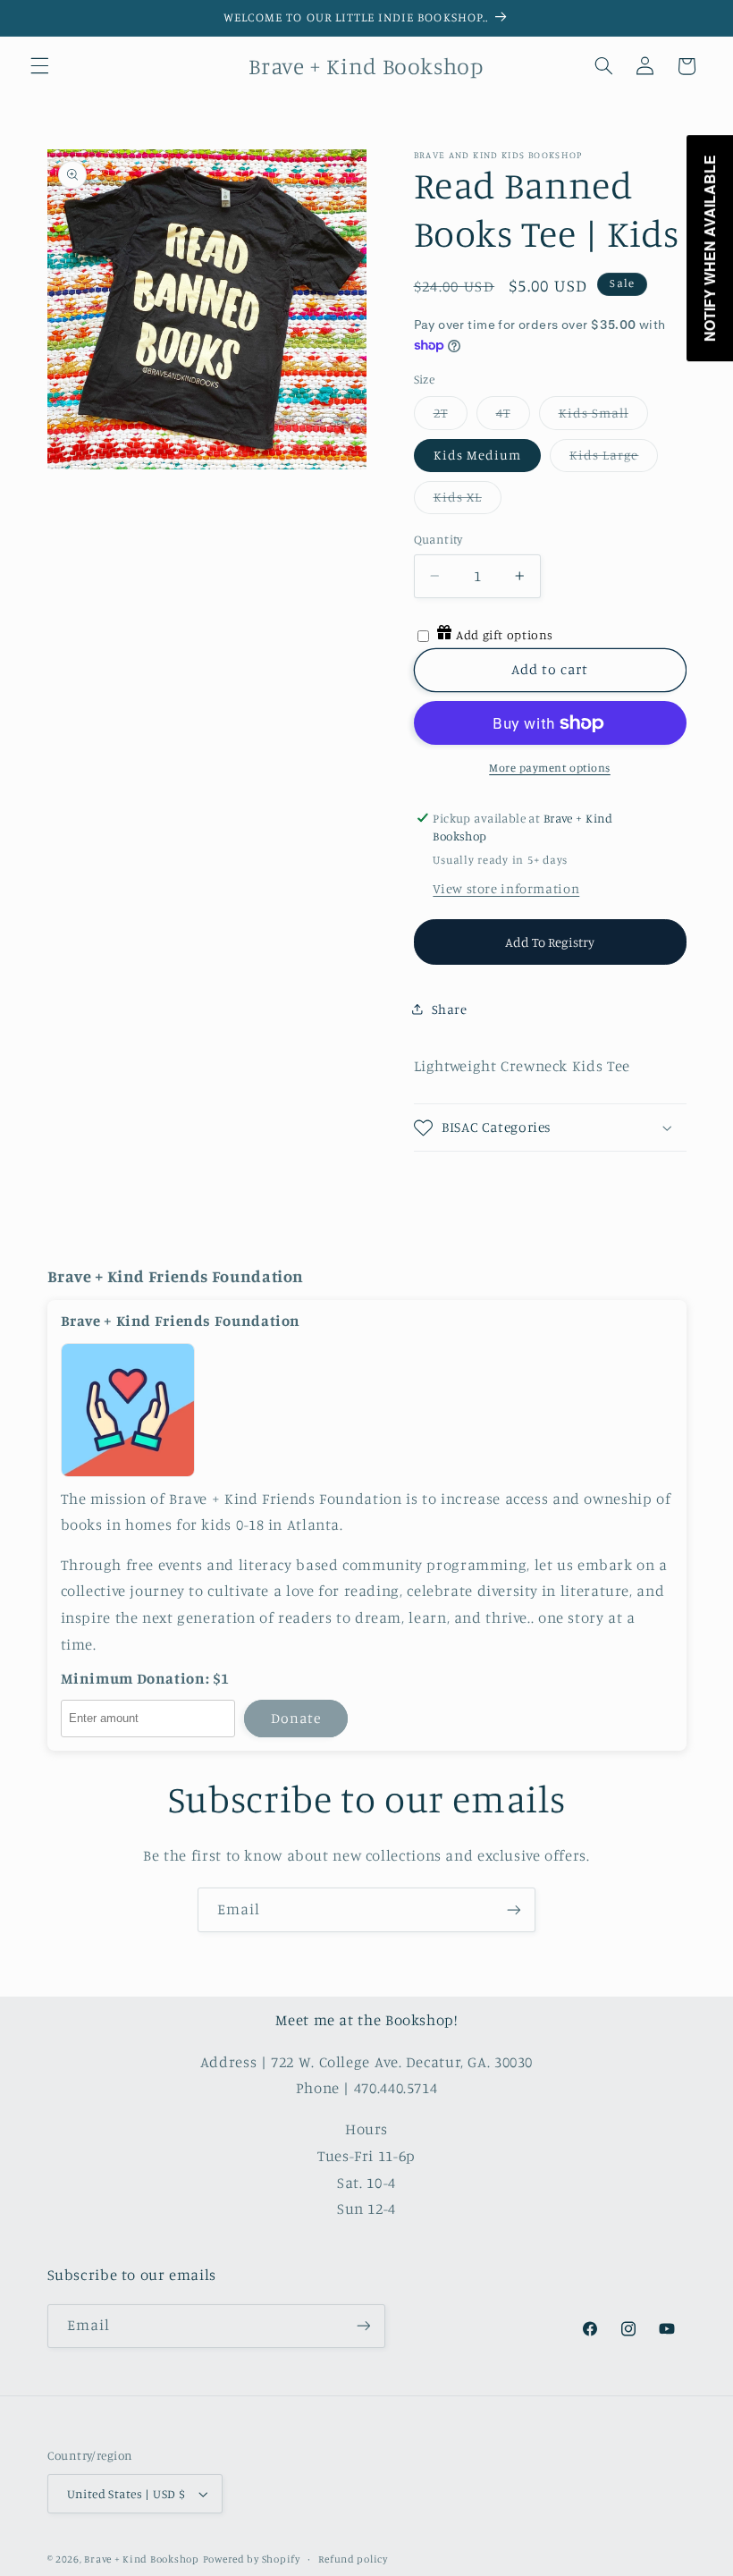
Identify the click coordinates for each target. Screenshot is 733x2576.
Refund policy (353, 2559)
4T (503, 413)
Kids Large (604, 455)
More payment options (550, 768)
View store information (506, 888)
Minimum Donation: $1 (146, 1679)
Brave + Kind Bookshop (141, 2559)
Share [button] (450, 1009)
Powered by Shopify (252, 2559)
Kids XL (458, 497)
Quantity (438, 539)
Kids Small (594, 413)
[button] (39, 66)
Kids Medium (478, 455)
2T (441, 413)
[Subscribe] (514, 1909)
